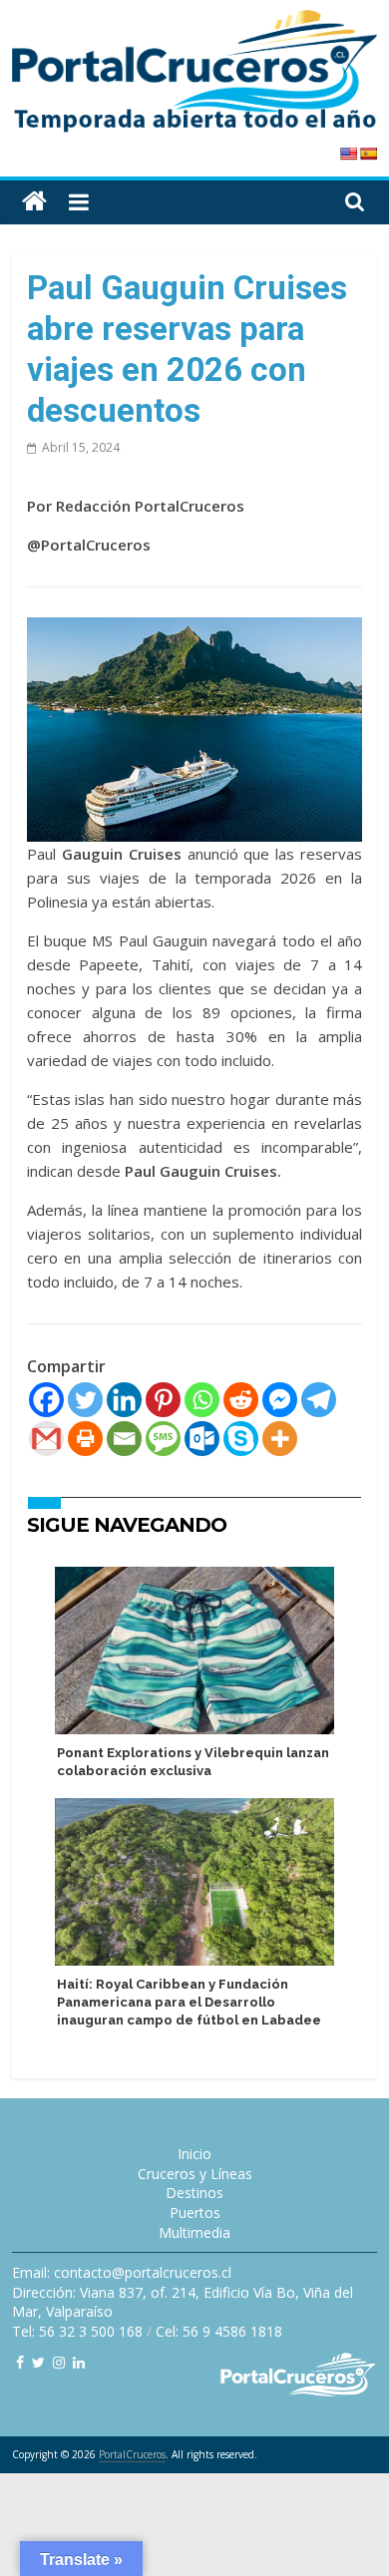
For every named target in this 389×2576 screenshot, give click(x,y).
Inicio (194, 2154)
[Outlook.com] (202, 1439)
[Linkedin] (124, 1400)
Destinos (194, 2193)
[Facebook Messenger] (280, 1400)
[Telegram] (319, 1400)
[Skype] (241, 1439)
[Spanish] (368, 154)
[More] (280, 1439)
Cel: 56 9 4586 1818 (219, 2331)
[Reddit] (241, 1400)
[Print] (85, 1439)
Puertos (195, 2212)
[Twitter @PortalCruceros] (38, 2362)
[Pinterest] (163, 1400)
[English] (348, 154)
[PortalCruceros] (34, 202)
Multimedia (194, 2232)
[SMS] (163, 1439)
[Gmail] (46, 1439)
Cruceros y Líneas (195, 2174)
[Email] (124, 1439)
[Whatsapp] (202, 1400)
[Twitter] (85, 1400)
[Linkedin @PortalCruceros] (79, 2362)
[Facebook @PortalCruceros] (20, 2362)
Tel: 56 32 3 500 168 (77, 2331)
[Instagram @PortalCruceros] (59, 2362)
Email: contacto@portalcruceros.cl (122, 2272)
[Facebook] (46, 1400)
